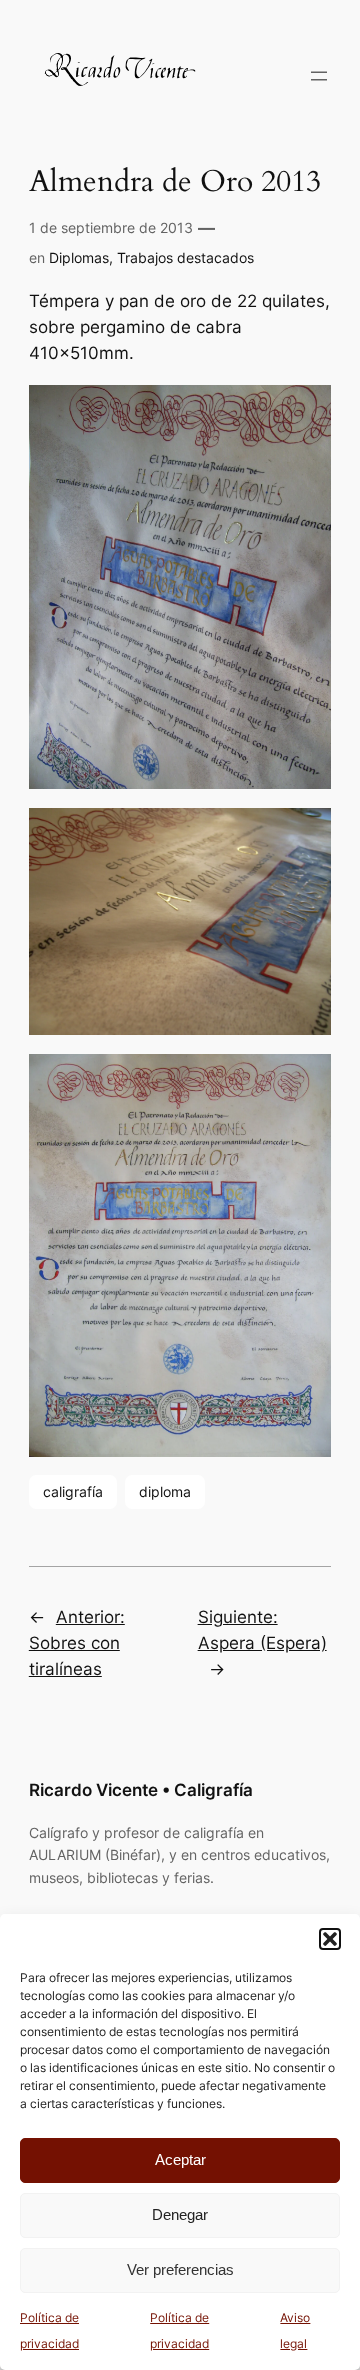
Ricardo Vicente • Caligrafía (141, 1790)
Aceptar (180, 2159)
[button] (330, 1939)
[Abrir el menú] (319, 76)
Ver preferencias (180, 2269)
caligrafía (73, 1491)
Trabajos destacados (185, 257)
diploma (165, 1491)
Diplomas (79, 257)
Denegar (180, 2214)
